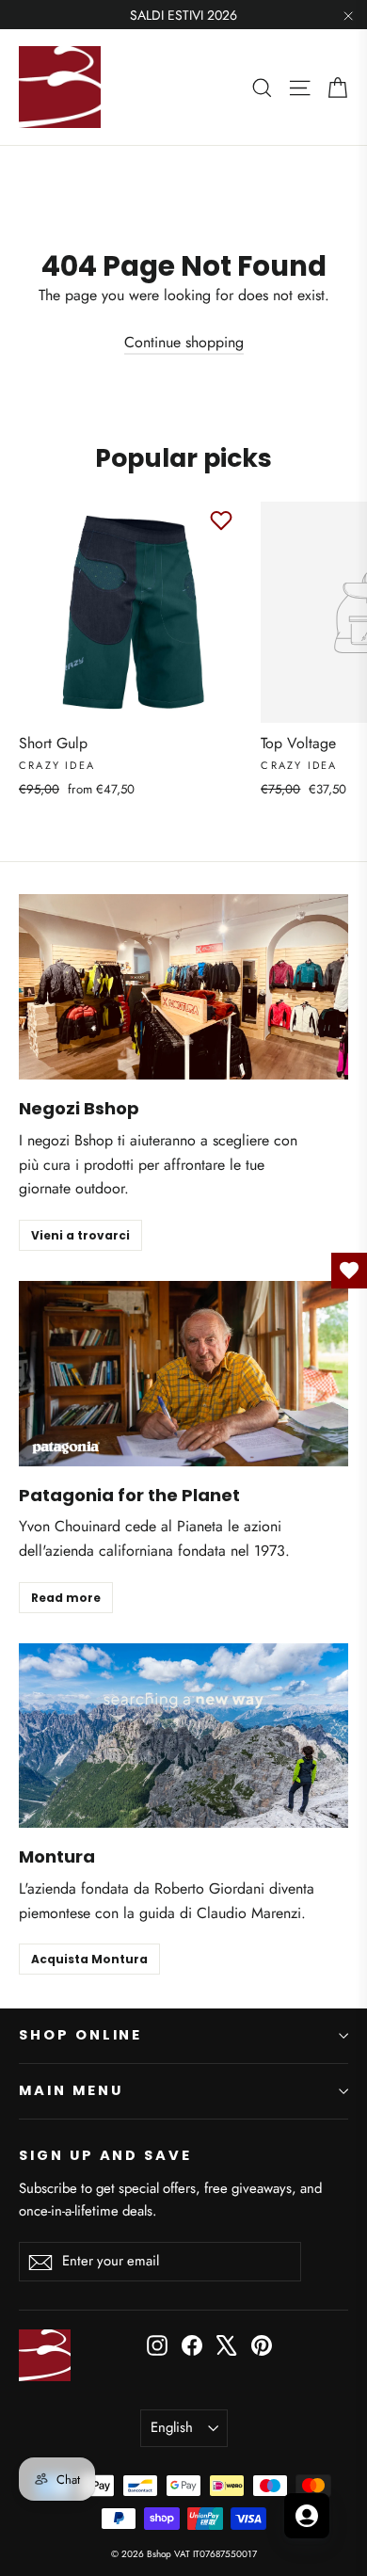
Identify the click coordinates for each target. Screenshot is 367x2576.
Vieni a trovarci (80, 1235)
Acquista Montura (89, 1959)
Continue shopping (184, 342)
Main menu (71, 2090)
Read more (66, 1598)
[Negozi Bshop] (183, 987)
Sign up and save (105, 2155)
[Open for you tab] (307, 2516)
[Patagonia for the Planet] (183, 1374)
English (172, 2427)
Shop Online (80, 2035)
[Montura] (183, 1736)
